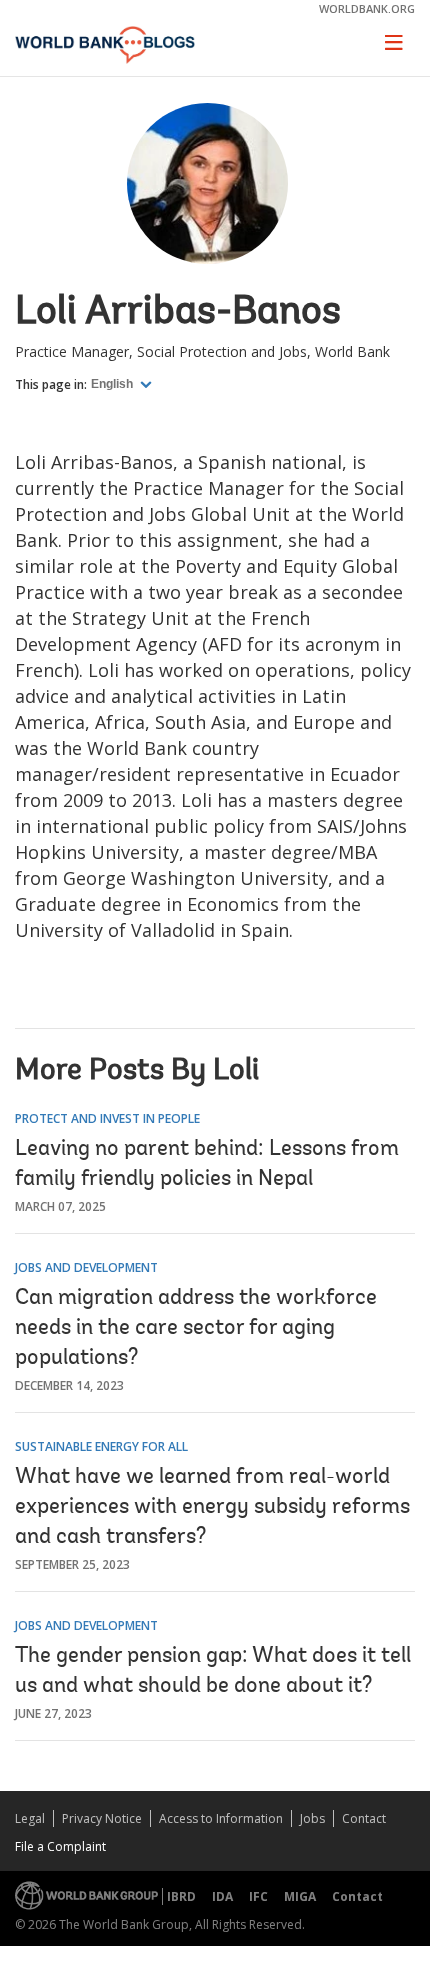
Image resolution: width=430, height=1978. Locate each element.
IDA (222, 1896)
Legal (30, 1818)
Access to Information (221, 1818)
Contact (364, 1818)
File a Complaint (60, 1846)
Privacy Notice (102, 1818)
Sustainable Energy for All (101, 1446)
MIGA (300, 1896)
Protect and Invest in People (107, 1118)
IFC (258, 1896)
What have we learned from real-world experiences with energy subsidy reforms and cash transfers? (212, 1508)
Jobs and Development (86, 1267)
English (113, 384)
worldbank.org (367, 8)
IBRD (181, 1896)
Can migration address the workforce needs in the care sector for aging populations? (196, 1329)
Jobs (312, 1818)
